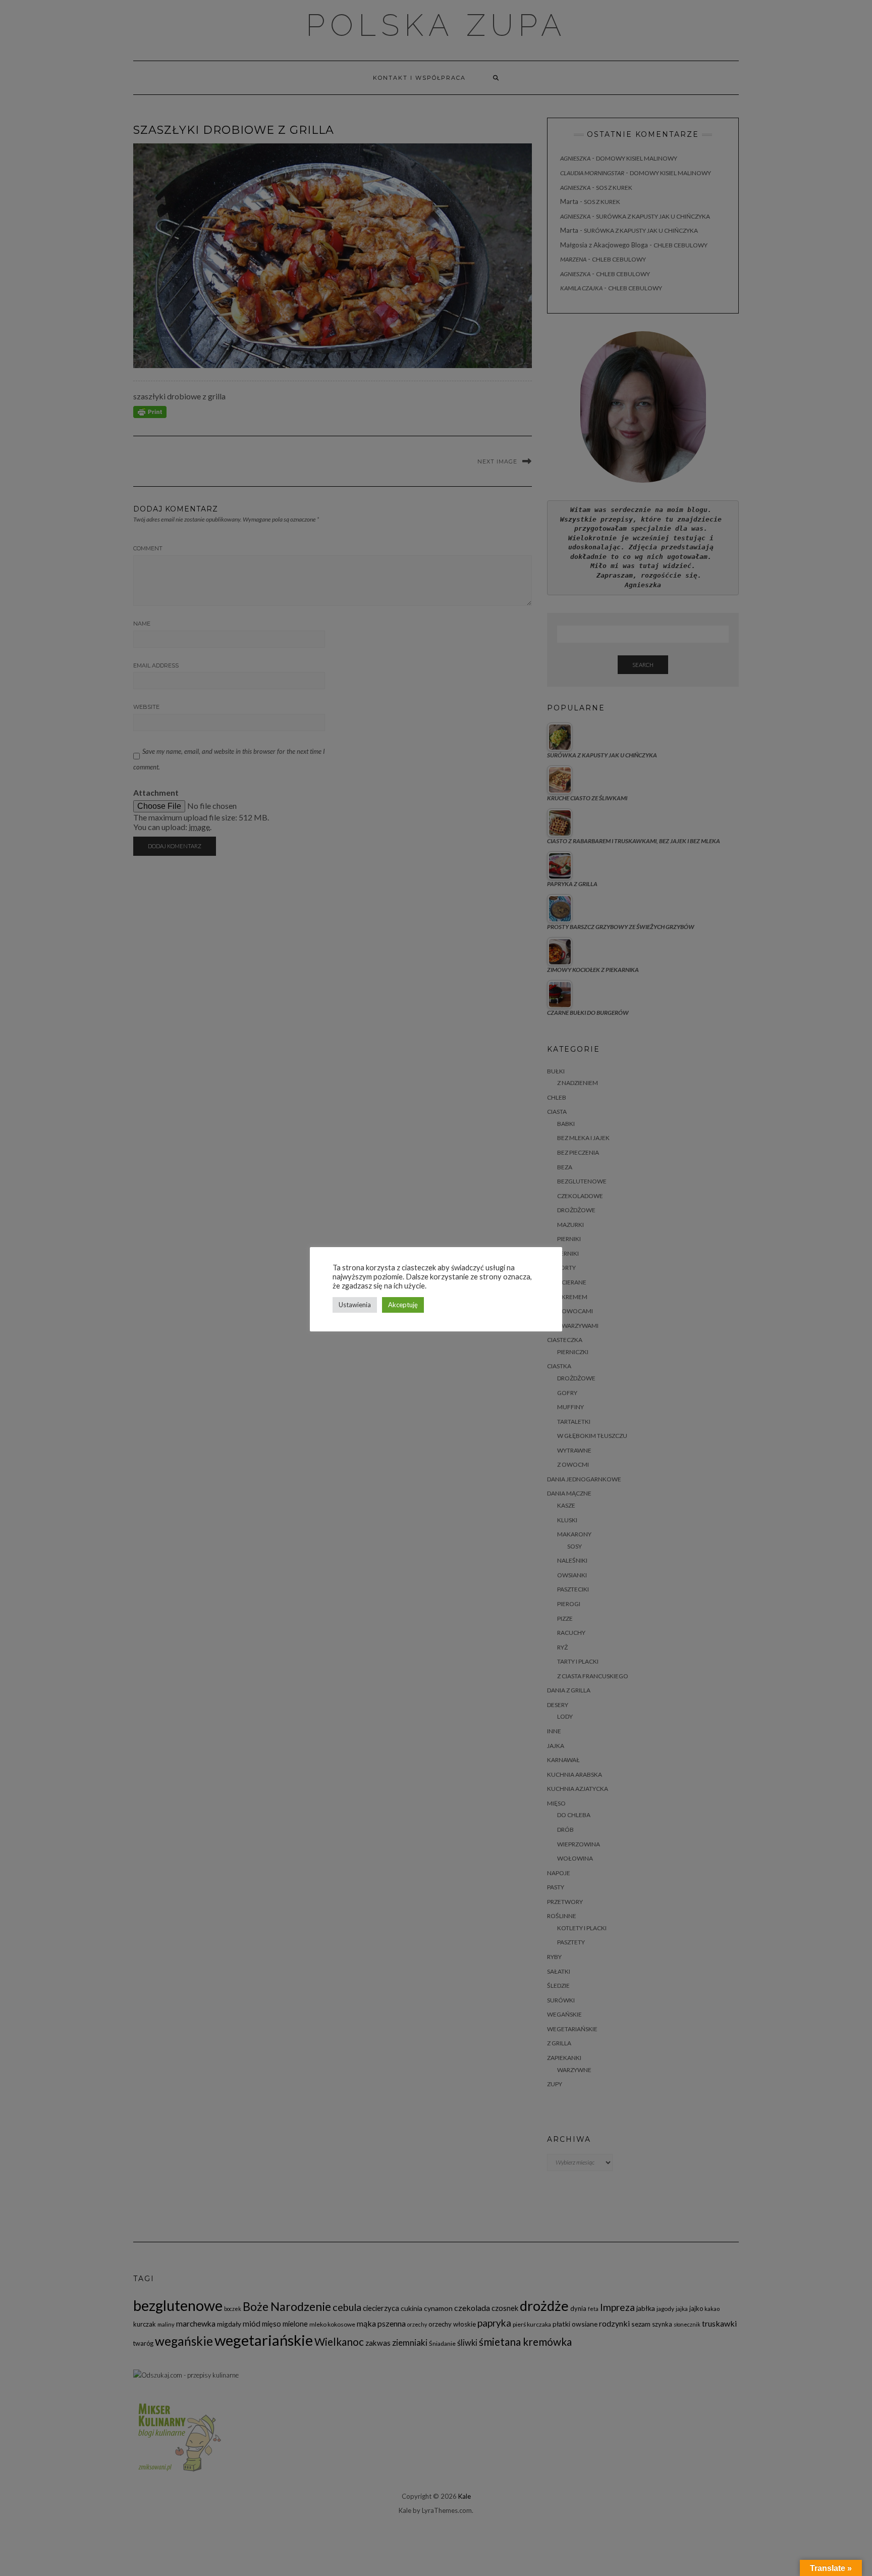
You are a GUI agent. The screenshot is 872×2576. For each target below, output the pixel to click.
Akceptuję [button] (403, 1305)
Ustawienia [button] (355, 1305)
